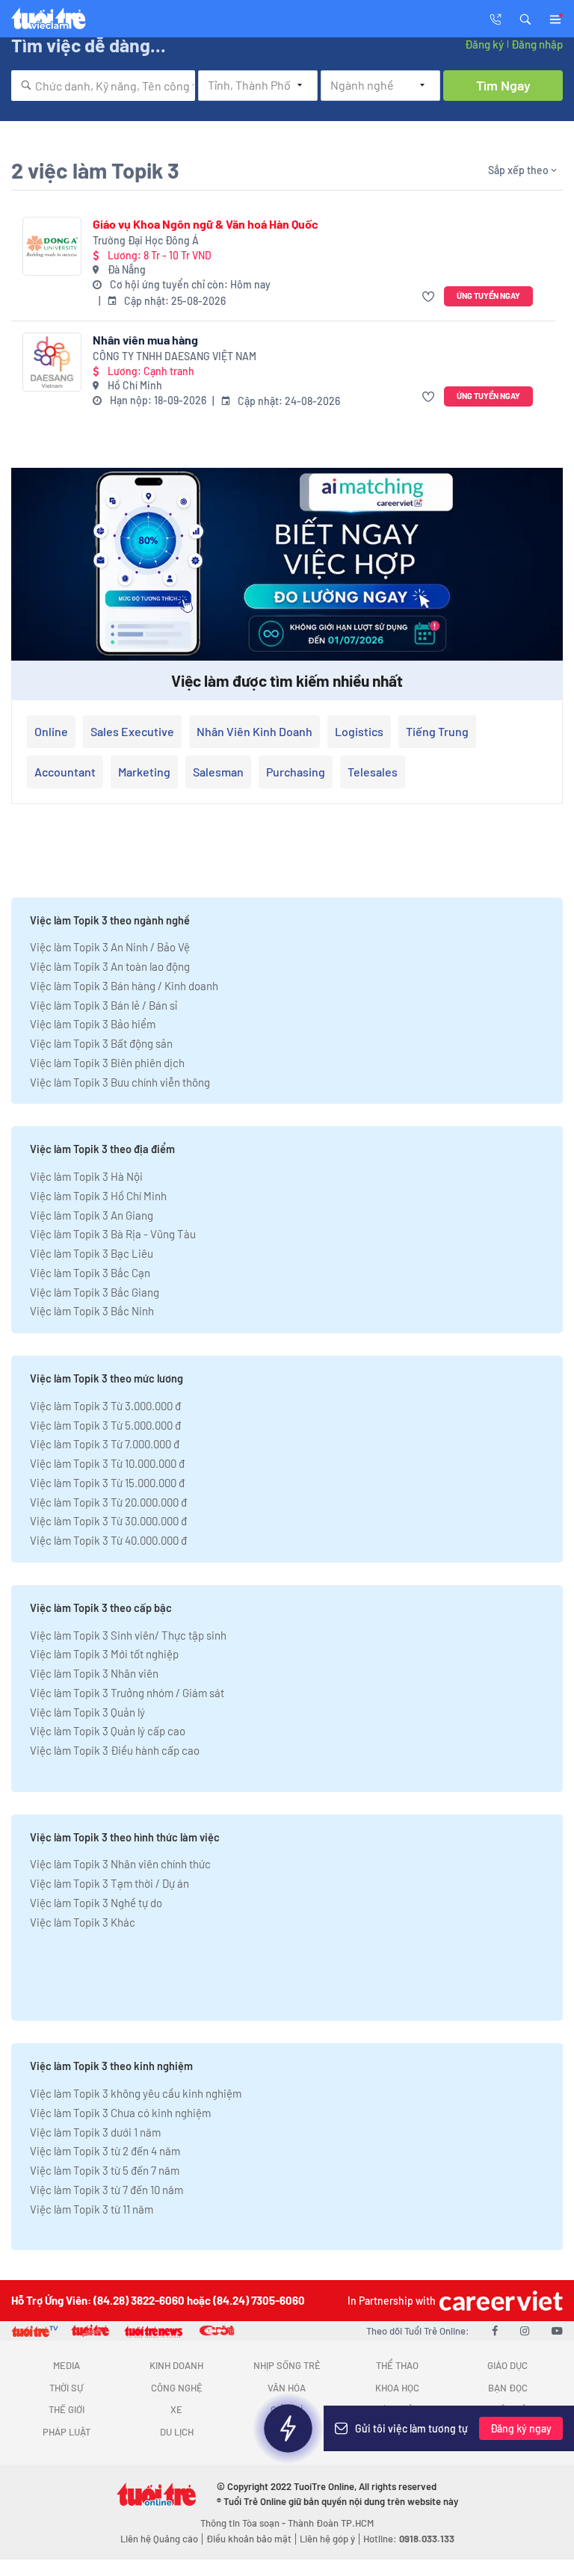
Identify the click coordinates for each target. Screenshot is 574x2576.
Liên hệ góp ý (327, 2539)
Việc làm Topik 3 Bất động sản (101, 1043)
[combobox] (103, 86)
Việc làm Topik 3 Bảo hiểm (93, 1024)
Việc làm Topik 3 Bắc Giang (95, 1292)
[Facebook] (495, 2330)
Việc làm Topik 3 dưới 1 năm (95, 2132)
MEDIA (67, 2365)
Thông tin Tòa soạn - (244, 2523)
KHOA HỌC (397, 2388)
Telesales (373, 772)
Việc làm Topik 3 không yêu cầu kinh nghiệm (136, 2093)
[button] (525, 18)
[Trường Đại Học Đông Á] (52, 246)
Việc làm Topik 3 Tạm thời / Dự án (109, 1883)
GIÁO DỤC (507, 2365)
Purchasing (296, 772)
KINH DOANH (176, 2365)
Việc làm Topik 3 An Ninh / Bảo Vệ (110, 947)
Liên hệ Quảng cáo (159, 2539)
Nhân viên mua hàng (145, 340)
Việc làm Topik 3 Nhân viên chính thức (120, 1864)
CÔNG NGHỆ (177, 2388)
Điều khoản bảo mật (249, 2539)
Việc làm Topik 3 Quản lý (87, 1712)
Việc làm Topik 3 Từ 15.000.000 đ (107, 1483)
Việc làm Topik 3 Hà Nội (86, 1176)
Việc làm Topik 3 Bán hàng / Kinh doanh (124, 986)
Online (51, 731)
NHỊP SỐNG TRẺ (287, 2365)
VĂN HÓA (287, 2388)
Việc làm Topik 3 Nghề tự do (96, 1903)
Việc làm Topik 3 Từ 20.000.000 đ (108, 1502)
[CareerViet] (499, 2301)
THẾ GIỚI (67, 2409)
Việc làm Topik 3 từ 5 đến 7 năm (105, 2170)
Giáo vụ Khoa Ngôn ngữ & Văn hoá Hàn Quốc (206, 224)
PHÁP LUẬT (67, 2432)
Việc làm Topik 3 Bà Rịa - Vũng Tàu (113, 1234)
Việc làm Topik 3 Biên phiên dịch (107, 1063)
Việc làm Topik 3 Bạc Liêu (92, 1253)
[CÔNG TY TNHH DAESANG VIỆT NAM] (52, 362)
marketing (144, 772)
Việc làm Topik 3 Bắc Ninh (92, 1311)
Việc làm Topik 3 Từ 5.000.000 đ (105, 1425)
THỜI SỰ (66, 2388)
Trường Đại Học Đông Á (146, 240)
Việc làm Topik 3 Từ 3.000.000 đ (105, 1406)
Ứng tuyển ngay (488, 296)
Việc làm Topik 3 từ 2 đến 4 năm (105, 2151)
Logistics (359, 731)
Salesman (218, 772)
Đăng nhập (537, 44)
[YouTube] (557, 2330)
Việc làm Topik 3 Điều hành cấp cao (115, 1750)
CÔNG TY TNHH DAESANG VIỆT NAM (175, 356)
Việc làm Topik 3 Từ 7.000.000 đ (105, 1444)
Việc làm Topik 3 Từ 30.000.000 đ (108, 1521)
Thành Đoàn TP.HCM (331, 2523)
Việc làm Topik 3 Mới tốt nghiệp (104, 1654)
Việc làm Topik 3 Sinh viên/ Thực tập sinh (128, 1635)
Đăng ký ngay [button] (521, 2428)
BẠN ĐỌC (508, 2388)
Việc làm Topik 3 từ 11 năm (92, 2209)
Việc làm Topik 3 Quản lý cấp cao (108, 1731)
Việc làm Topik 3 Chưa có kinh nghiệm (120, 2113)
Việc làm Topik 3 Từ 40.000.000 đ (108, 1540)
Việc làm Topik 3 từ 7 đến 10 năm (107, 2190)
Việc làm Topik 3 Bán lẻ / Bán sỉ (104, 1005)
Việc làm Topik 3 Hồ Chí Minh (98, 1196)
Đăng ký (484, 44)
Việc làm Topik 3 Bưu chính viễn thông (120, 1082)
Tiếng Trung (437, 731)
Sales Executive (132, 731)
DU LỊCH (177, 2432)
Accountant (65, 772)
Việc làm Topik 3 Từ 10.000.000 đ (107, 1463)
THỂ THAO (397, 2365)
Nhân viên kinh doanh (254, 731)
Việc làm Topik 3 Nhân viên (94, 1673)
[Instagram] (525, 2330)
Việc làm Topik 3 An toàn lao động (110, 966)
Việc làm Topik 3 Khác (83, 1922)
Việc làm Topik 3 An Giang (92, 1215)
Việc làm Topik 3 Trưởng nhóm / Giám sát (127, 1693)
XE (176, 2409)
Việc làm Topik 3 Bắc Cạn (90, 1273)
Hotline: (409, 2539)
